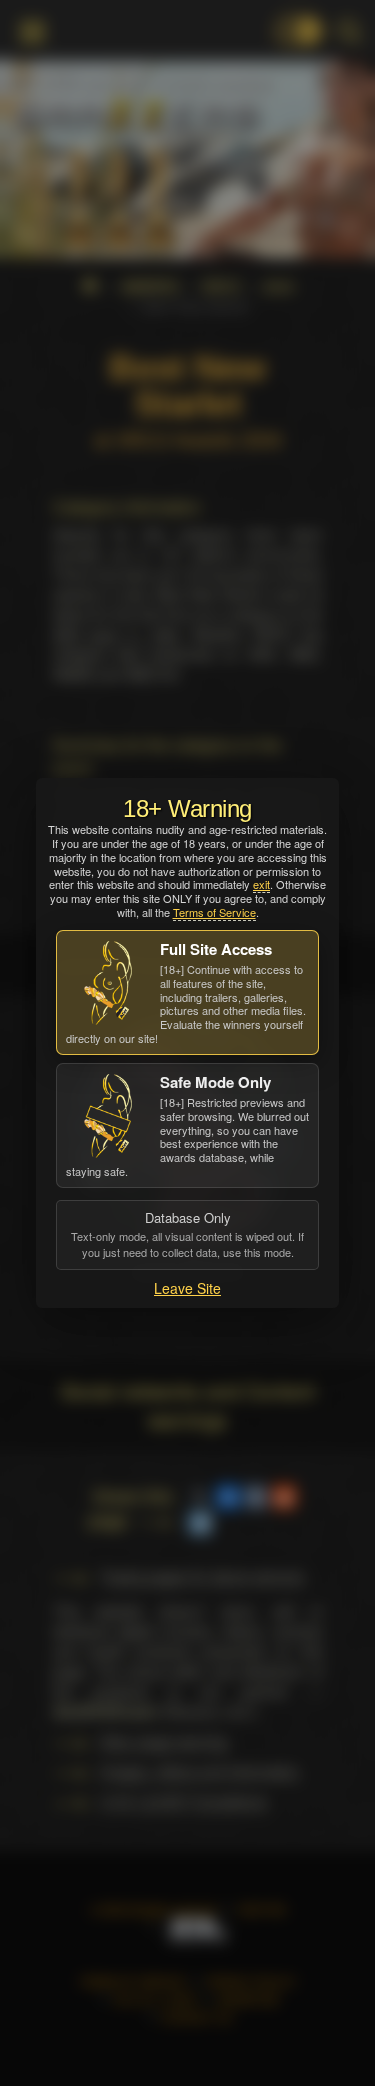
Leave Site (187, 1288)
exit (261, 884)
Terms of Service (214, 912)
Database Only (187, 1234)
